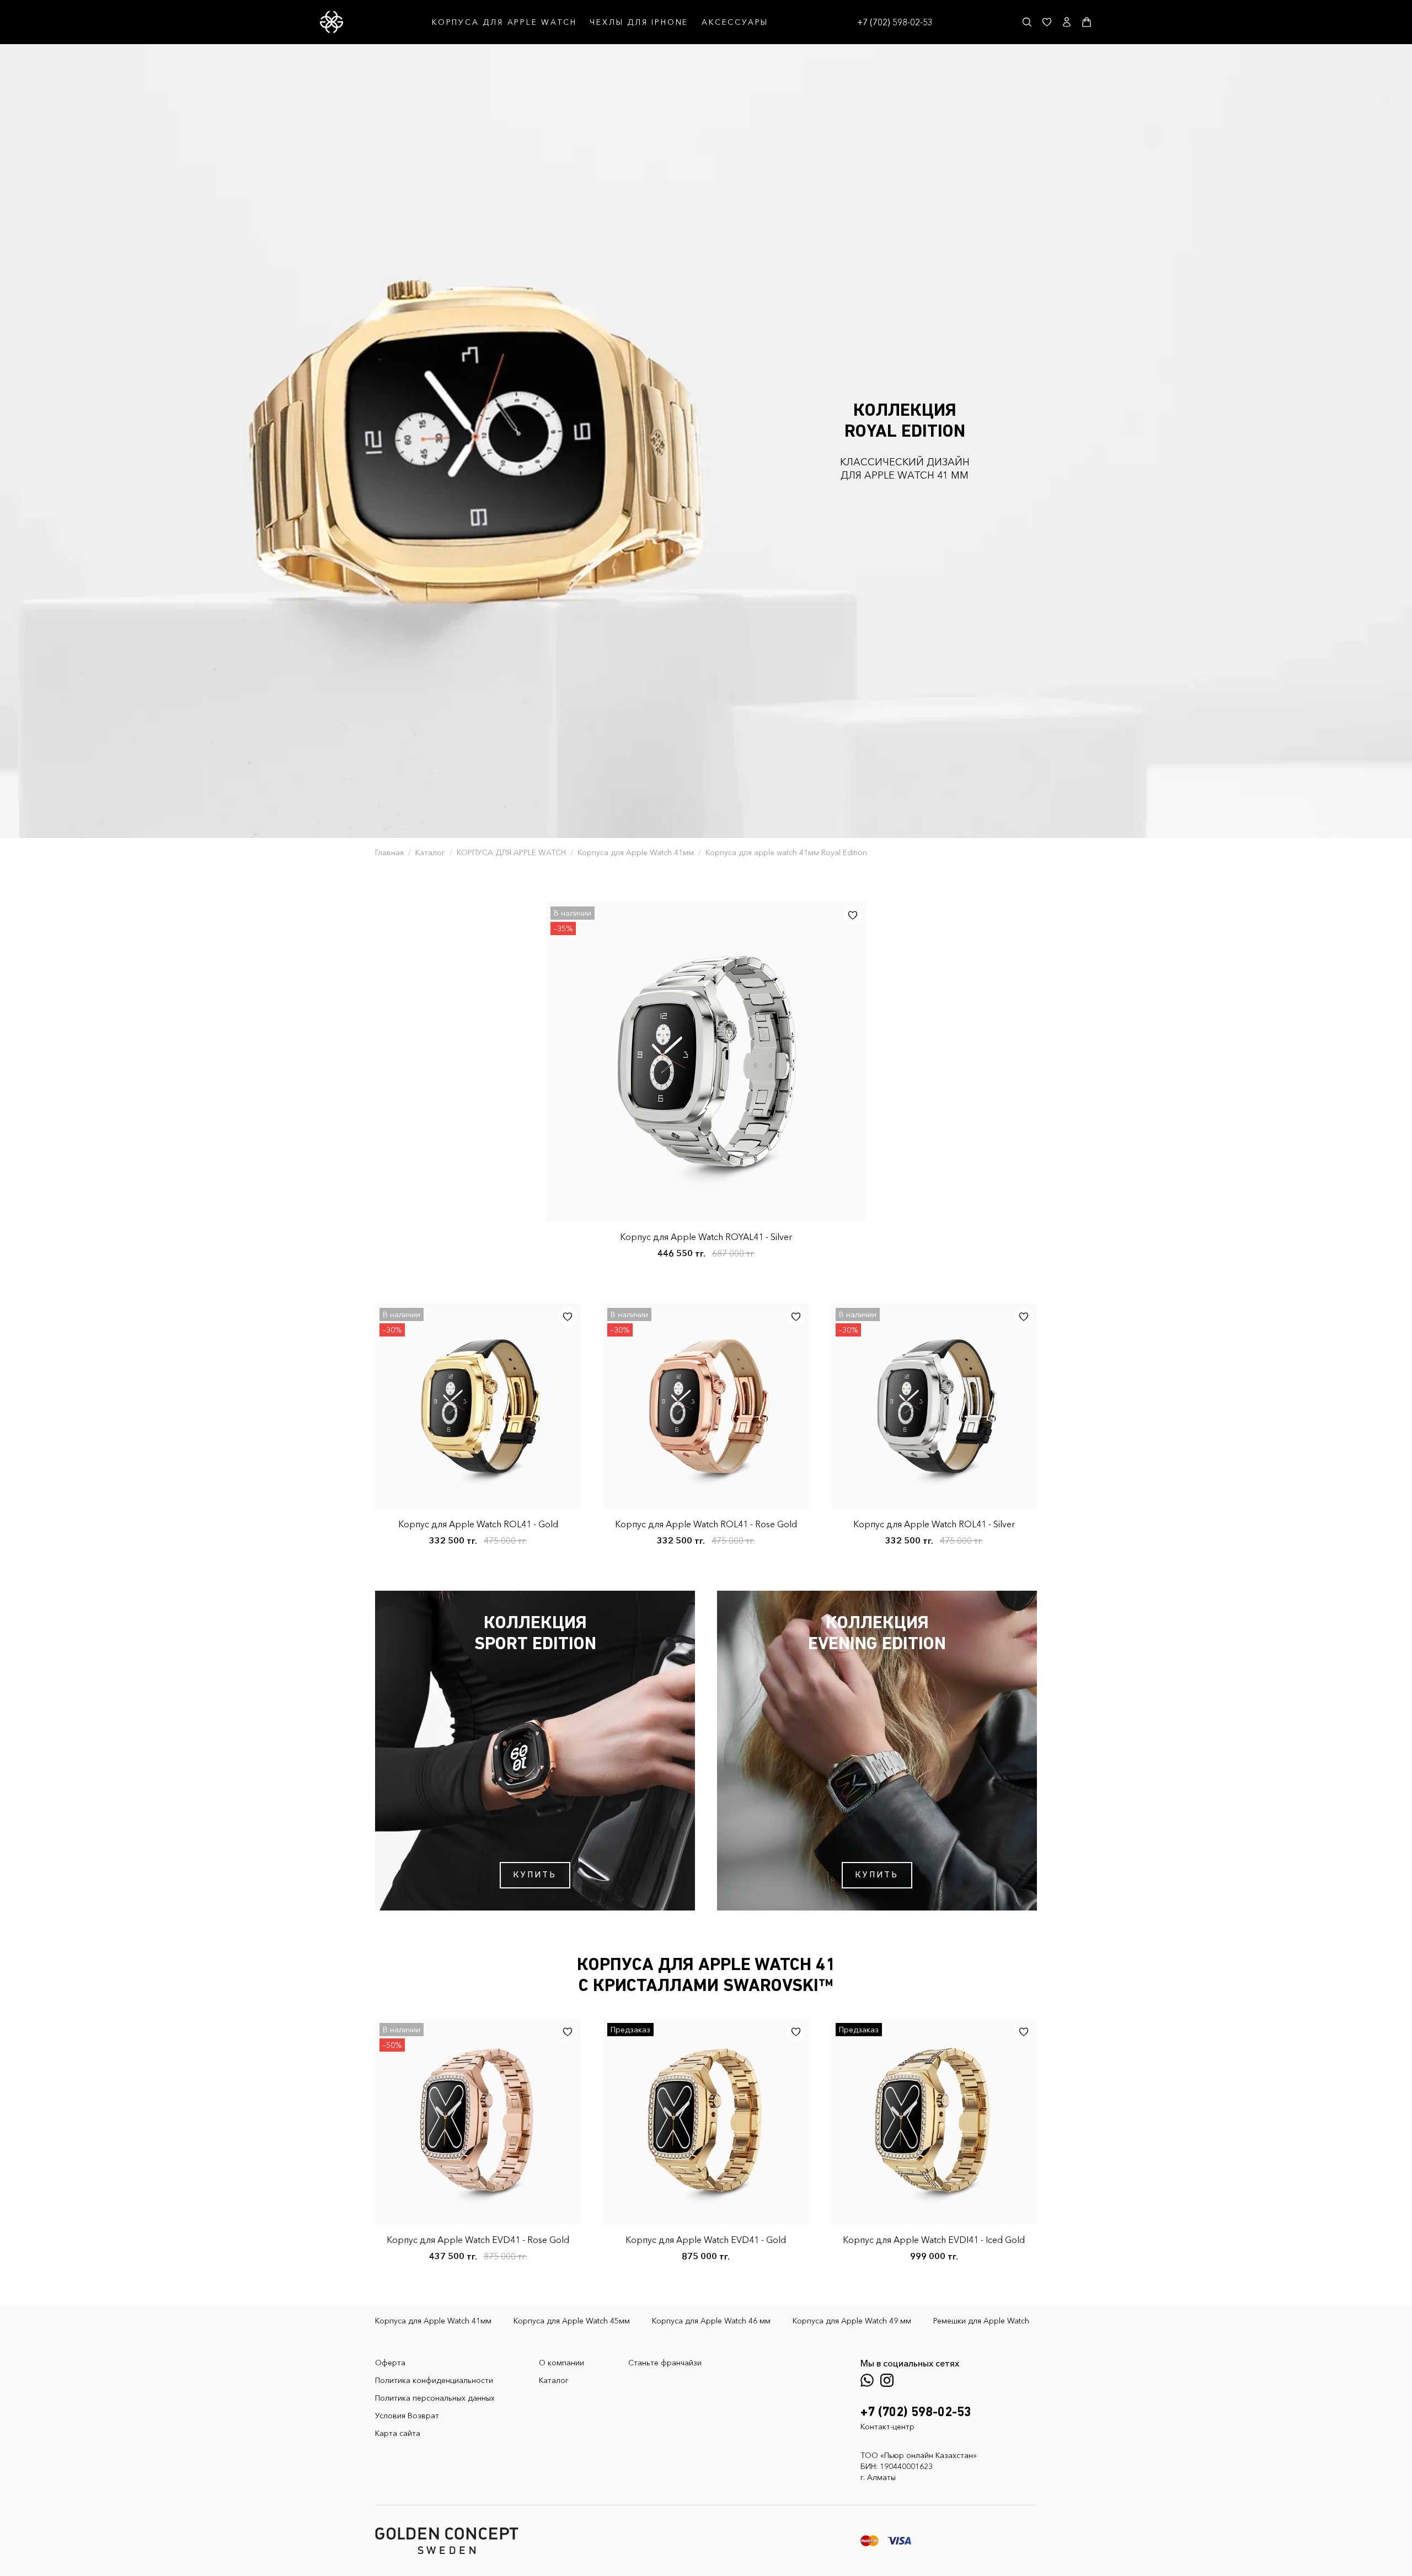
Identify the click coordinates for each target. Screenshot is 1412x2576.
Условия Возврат (407, 2416)
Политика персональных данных (435, 2398)
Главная (389, 852)
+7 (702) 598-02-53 (895, 22)
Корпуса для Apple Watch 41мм (636, 852)
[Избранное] (1047, 22)
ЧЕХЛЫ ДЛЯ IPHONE (639, 22)
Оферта (390, 2363)
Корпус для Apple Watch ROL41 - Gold (478, 1524)
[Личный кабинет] (1067, 22)
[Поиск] (1027, 22)
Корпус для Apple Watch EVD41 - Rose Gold (478, 2240)
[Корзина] (1087, 22)
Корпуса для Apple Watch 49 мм (852, 2321)
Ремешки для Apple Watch (981, 2321)
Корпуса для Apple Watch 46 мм (711, 2321)
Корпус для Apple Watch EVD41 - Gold (706, 2240)
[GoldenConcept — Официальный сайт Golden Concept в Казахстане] (331, 22)
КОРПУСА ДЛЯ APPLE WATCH (504, 22)
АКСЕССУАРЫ (735, 22)
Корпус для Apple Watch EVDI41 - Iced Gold (934, 2240)
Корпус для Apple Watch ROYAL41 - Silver (706, 1237)
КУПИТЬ (535, 1875)
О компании (561, 2363)
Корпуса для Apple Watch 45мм (572, 2321)
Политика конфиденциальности (434, 2380)
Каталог (430, 852)
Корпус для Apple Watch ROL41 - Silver (934, 1524)
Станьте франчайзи (665, 2363)
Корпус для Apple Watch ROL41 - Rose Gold (706, 1524)
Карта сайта (398, 2433)
